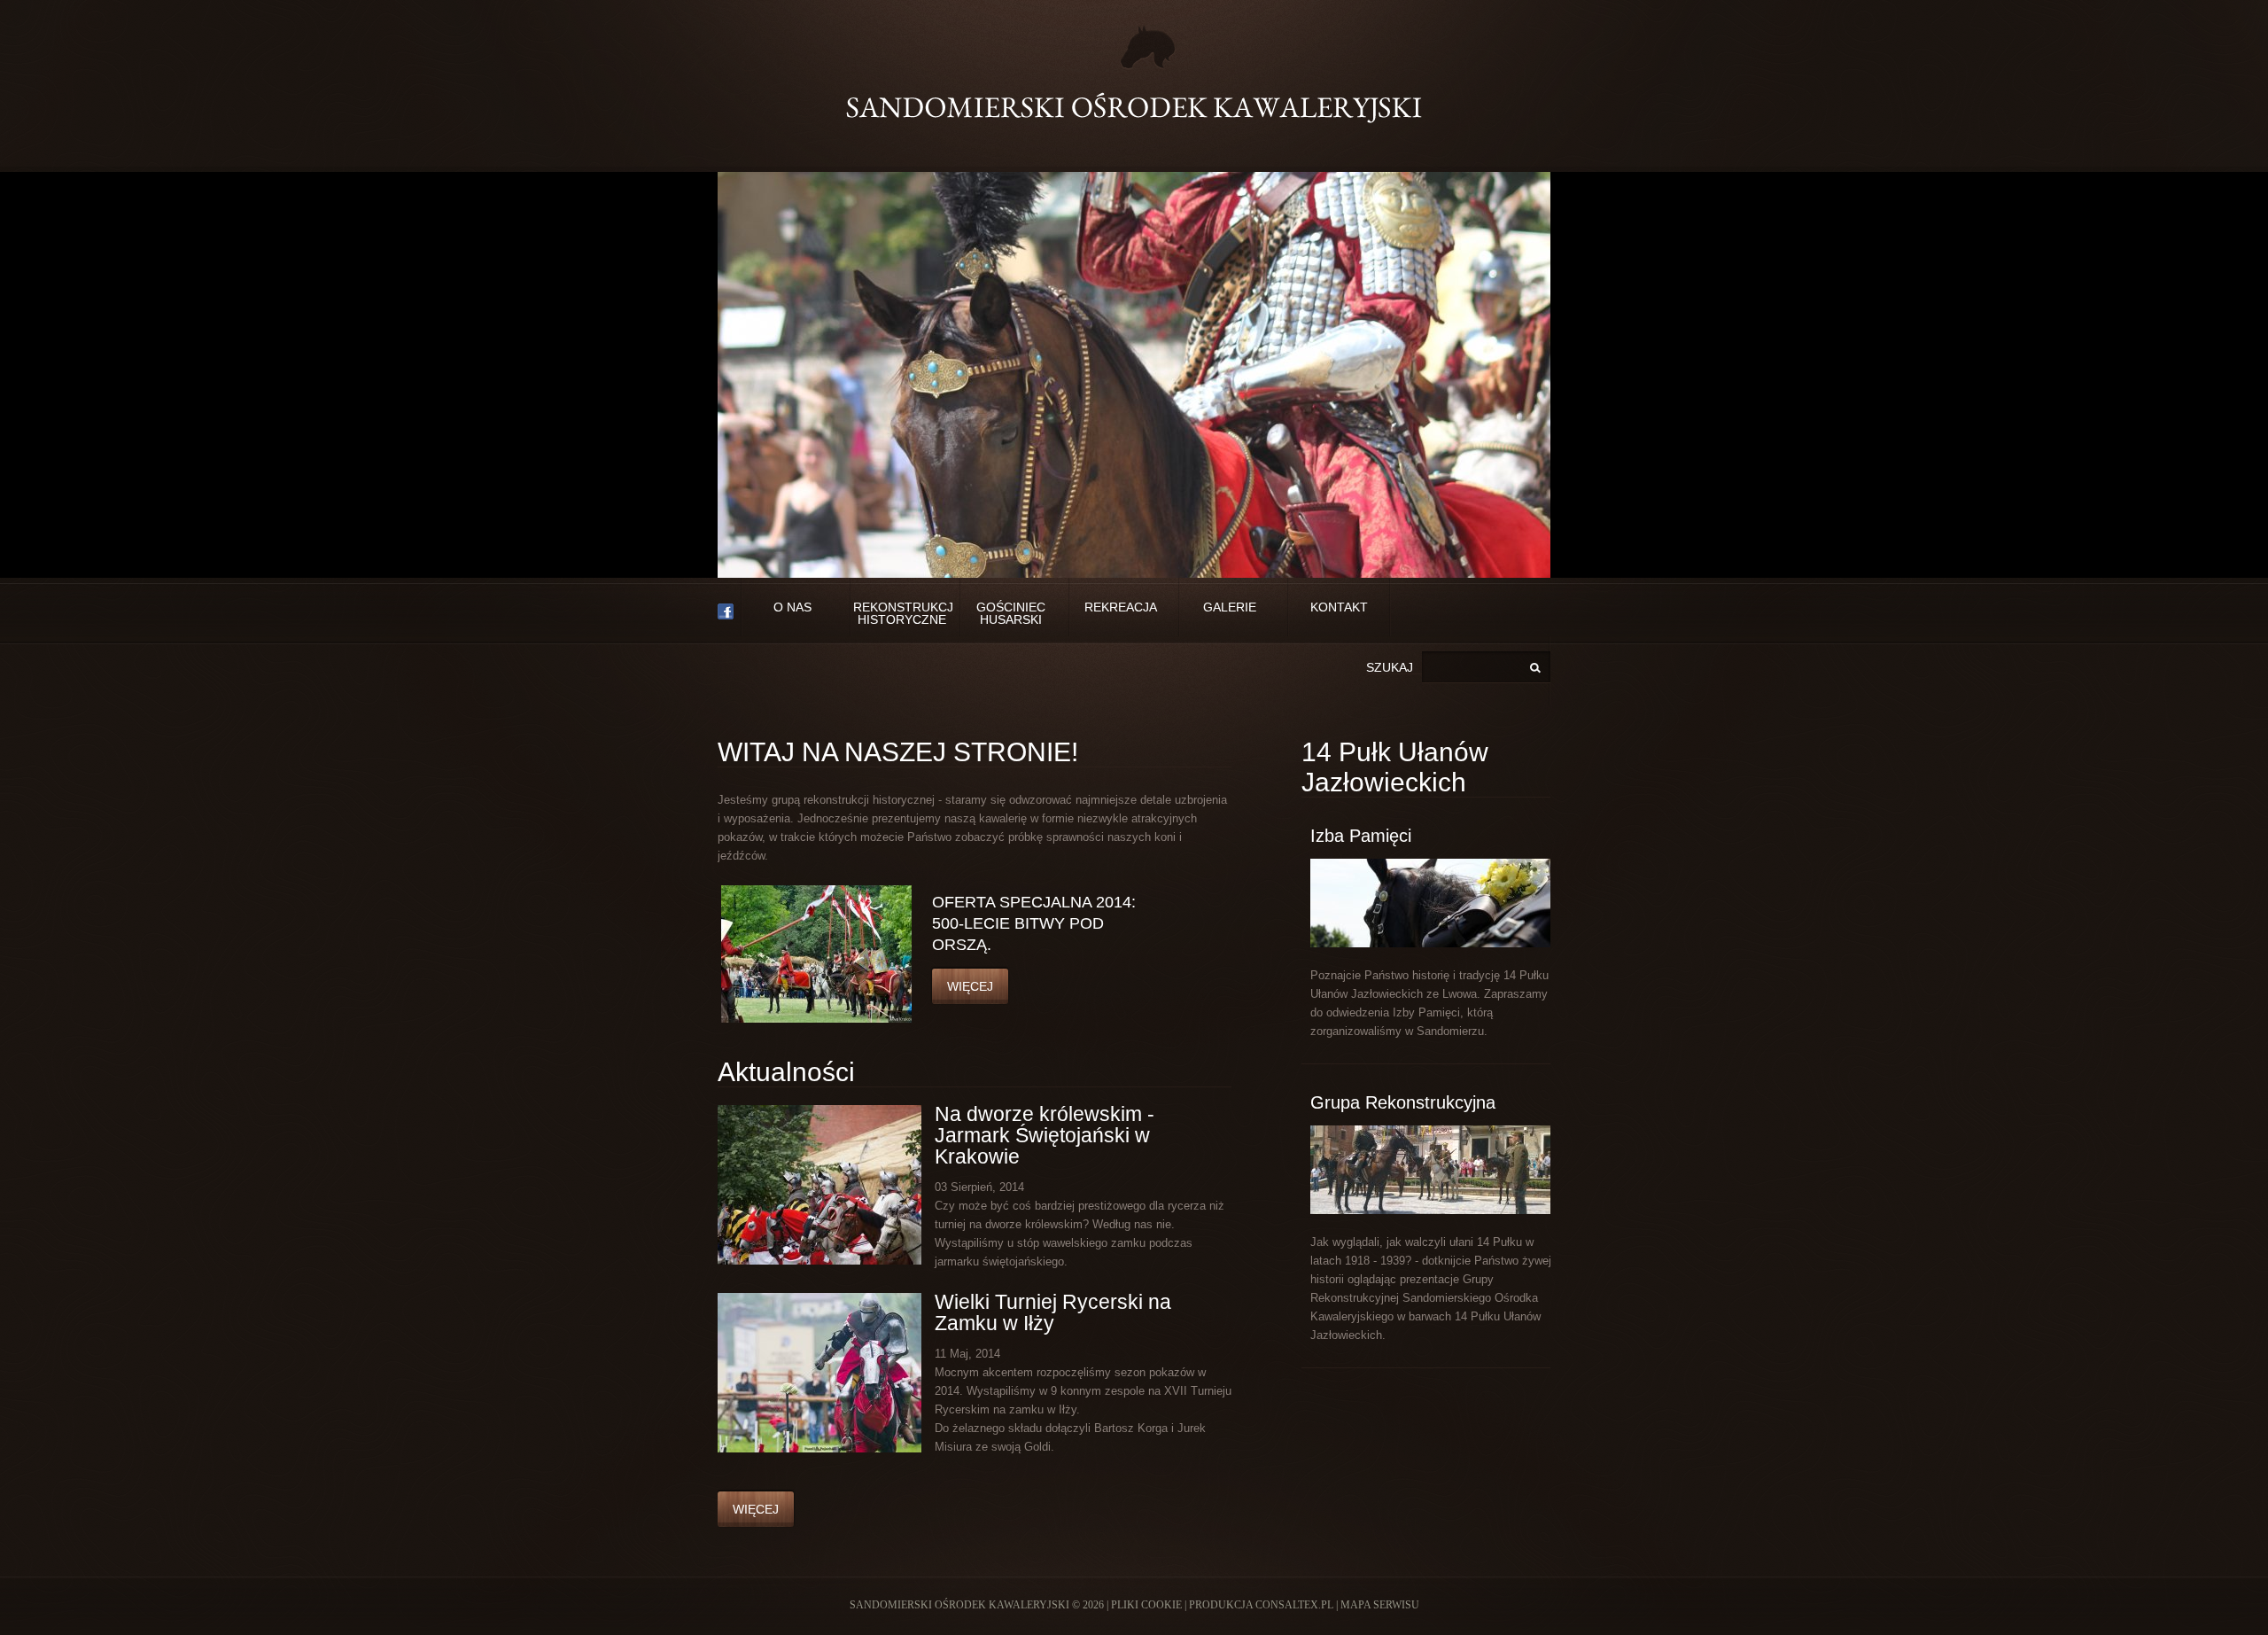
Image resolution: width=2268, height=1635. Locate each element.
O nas (792, 607)
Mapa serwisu (1380, 1605)
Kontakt (1339, 607)
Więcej (970, 986)
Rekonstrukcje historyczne (901, 613)
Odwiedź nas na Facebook (726, 612)
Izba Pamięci (1361, 836)
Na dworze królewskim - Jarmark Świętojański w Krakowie (1045, 1135)
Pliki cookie (1146, 1605)
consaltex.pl (1294, 1605)
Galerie (1230, 607)
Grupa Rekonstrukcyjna (1403, 1102)
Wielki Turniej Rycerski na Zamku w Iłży (1053, 1312)
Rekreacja (1121, 607)
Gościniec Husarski (1011, 613)
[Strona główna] (1134, 75)
